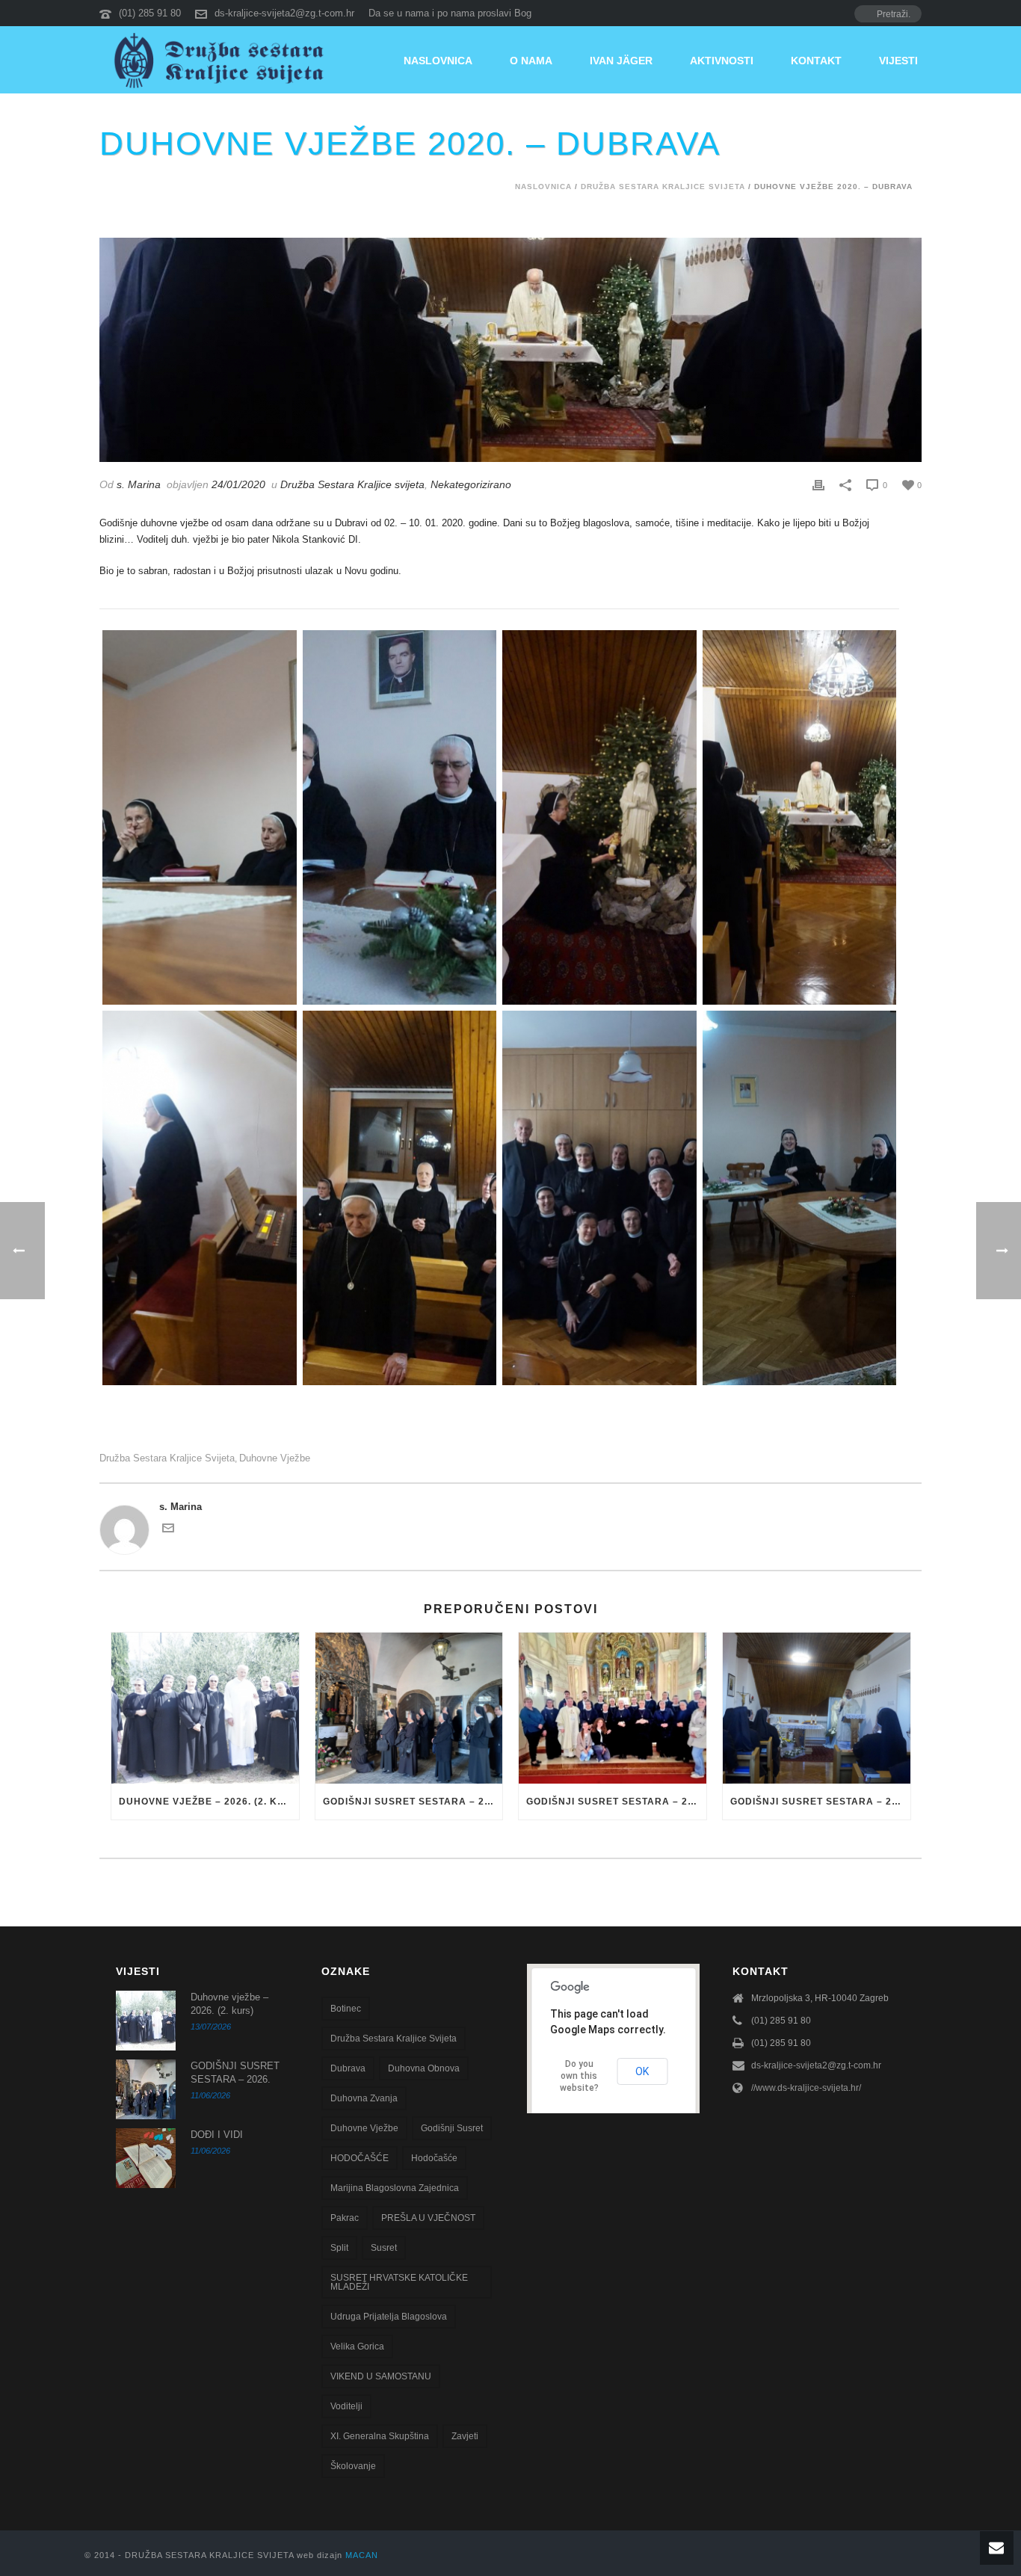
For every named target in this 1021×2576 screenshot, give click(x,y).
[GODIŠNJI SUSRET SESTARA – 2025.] (613, 1708)
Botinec (346, 2009)
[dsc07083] (800, 817)
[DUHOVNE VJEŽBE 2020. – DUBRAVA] (510, 350)
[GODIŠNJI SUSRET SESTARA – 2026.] (409, 1708)
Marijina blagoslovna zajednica (395, 2188)
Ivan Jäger (621, 61)
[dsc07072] (400, 817)
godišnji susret (452, 2128)
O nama (531, 61)
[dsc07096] (400, 1198)
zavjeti (465, 2436)
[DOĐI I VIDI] (146, 2158)
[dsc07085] (200, 1198)
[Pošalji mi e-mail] (168, 1531)
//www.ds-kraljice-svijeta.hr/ (806, 2088)
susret (384, 2248)
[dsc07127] (599, 1198)
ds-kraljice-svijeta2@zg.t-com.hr (284, 13)
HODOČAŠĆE (360, 2158)
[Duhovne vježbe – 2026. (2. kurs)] (205, 1708)
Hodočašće (434, 2158)
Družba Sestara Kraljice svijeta (663, 187)
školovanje (353, 2466)
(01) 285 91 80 (150, 13)
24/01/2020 (238, 484)
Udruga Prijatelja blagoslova (389, 2317)
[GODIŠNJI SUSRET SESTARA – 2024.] (817, 1708)
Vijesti (898, 61)
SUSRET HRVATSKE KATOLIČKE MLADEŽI (399, 2282)
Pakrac (345, 2218)
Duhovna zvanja (364, 2098)
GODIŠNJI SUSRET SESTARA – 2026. (413, 1802)
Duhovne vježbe (275, 1458)
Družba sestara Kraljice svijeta (167, 1458)
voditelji (346, 2406)
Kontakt (816, 61)
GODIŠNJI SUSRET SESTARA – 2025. (616, 1802)
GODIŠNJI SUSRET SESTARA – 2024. (820, 1802)
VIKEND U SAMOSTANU (381, 2376)
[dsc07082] (599, 817)
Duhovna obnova (424, 2068)
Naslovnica (438, 61)
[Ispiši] (818, 485)
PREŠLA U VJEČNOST (428, 2218)
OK (642, 2071)
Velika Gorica (357, 2347)
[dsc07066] (200, 817)
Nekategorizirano (471, 484)
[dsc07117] (800, 1198)
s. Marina (139, 484)
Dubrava (348, 2068)
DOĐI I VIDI (217, 2135)
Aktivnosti (722, 61)
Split (339, 2248)
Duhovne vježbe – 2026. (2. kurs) (209, 1802)
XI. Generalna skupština (380, 2436)
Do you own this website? (579, 2076)
